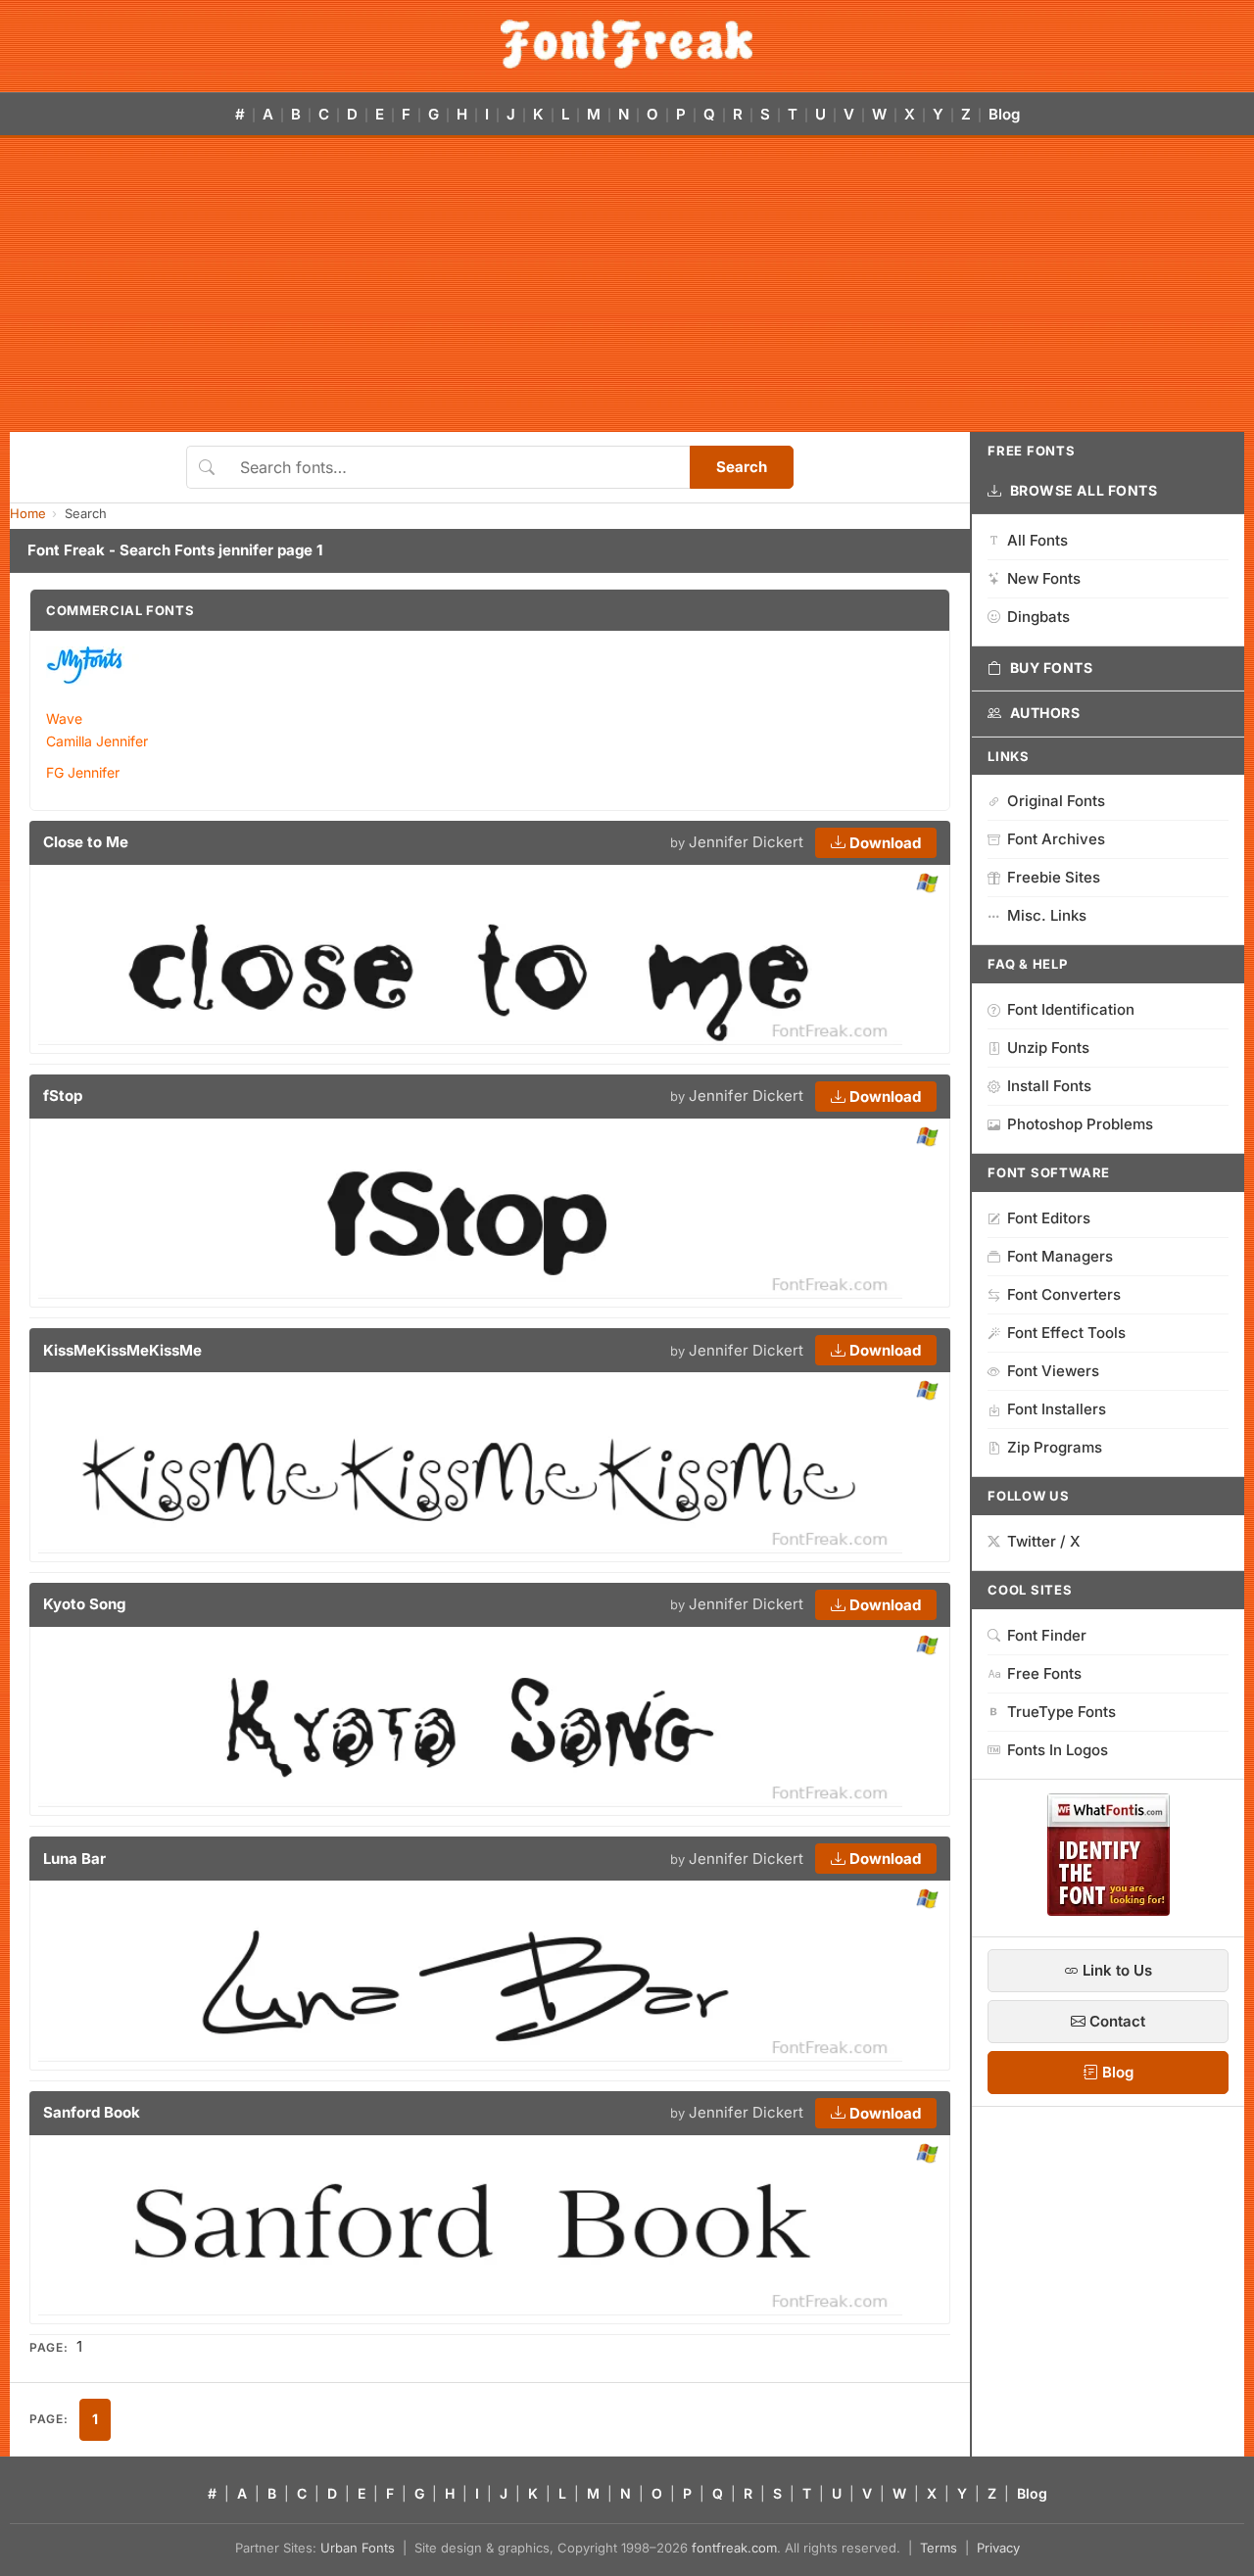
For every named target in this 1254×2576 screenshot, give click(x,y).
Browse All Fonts (1084, 490)
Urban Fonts (358, 2548)
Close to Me (86, 842)
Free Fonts (1044, 1673)
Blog (1004, 114)
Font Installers (1057, 1409)
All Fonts (1037, 540)
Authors (1045, 713)
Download (883, 843)
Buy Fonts (1052, 668)
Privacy (998, 2548)
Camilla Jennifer (97, 741)
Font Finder (1047, 1635)
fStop (63, 1096)
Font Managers (1060, 1256)
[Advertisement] (627, 285)
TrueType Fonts (1061, 1712)
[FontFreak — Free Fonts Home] (627, 44)
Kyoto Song (84, 1604)
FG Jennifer (83, 772)
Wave (64, 718)
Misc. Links (1047, 915)
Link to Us (1115, 1970)
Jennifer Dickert (746, 842)
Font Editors (1049, 1218)
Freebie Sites (1054, 877)
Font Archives (1056, 839)
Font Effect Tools (1066, 1333)
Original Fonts (1056, 801)
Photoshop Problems (1080, 1124)
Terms (939, 2548)
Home (28, 513)
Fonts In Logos (1058, 1750)
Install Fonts (1049, 1086)
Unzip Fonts (1048, 1048)
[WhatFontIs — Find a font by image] (1109, 1910)
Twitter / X (1044, 1541)
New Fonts (1044, 578)
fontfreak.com (734, 2548)
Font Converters (1064, 1294)
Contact (1115, 2021)
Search (742, 467)
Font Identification (1071, 1009)
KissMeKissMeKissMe (122, 1350)
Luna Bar (74, 1859)
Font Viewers (1053, 1371)
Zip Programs (1055, 1447)
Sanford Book (92, 2112)
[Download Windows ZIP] (927, 884)
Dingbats (1038, 617)
